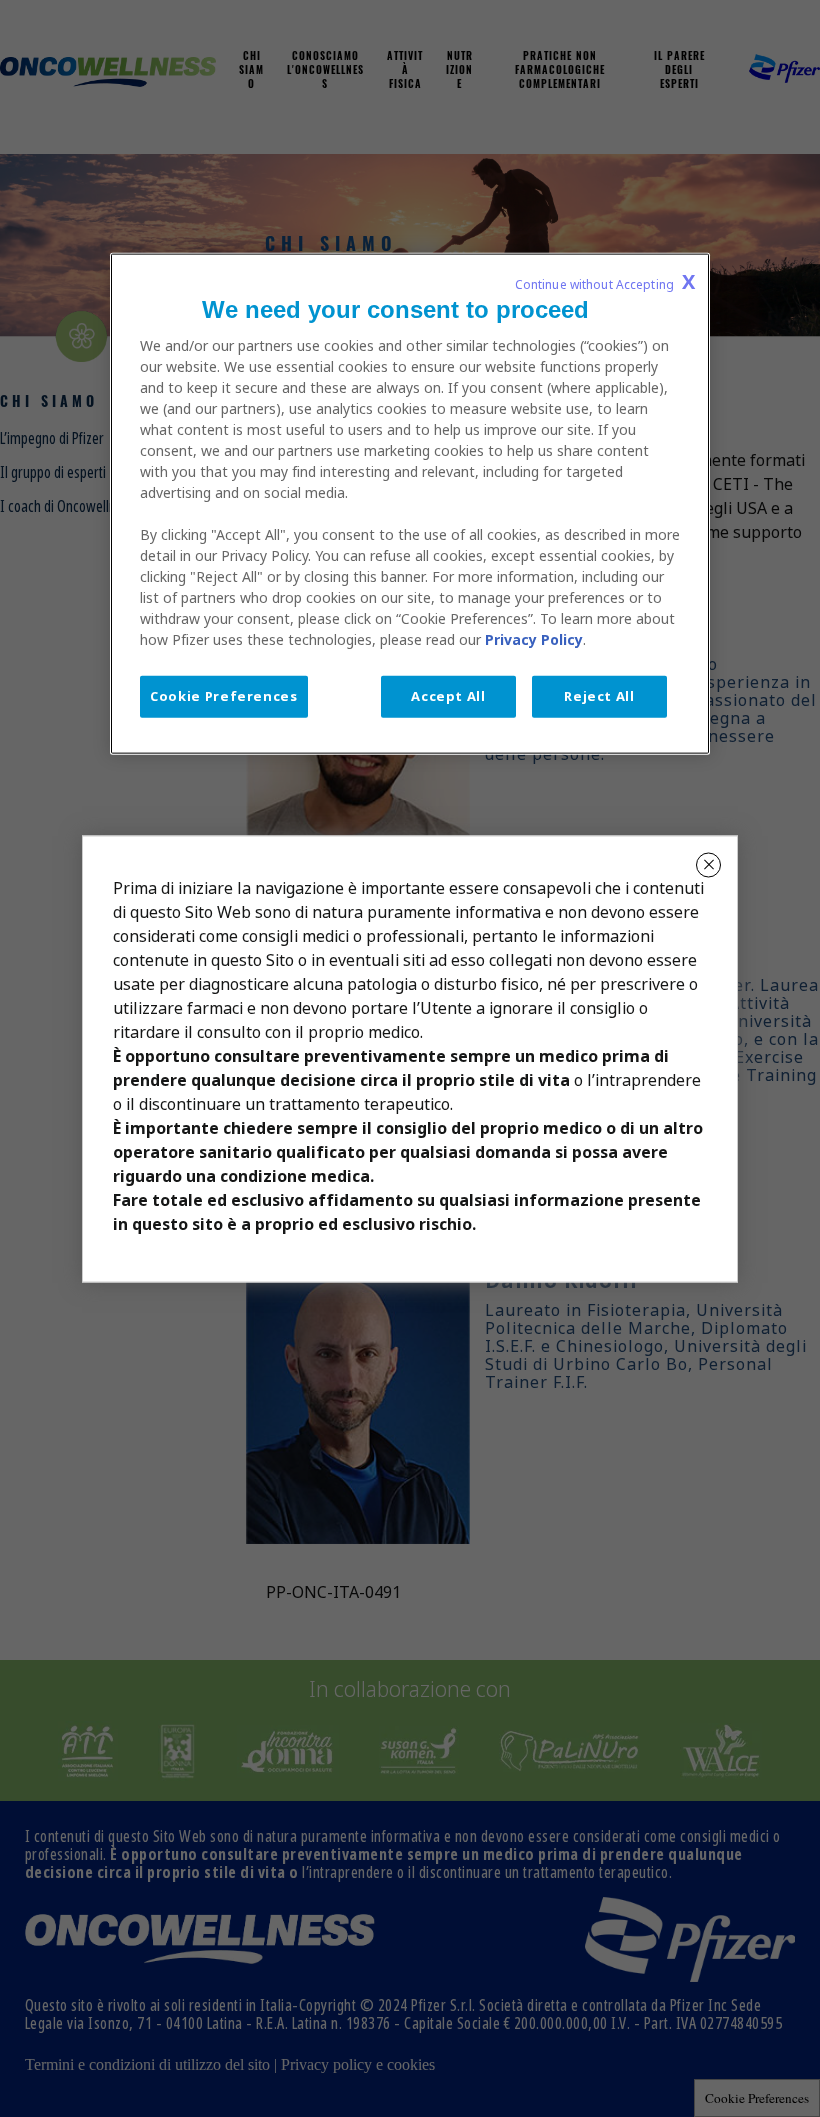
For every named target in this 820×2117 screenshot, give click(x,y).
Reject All (599, 696)
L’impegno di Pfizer (52, 438)
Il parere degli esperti (679, 71)
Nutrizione (459, 71)
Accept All (448, 696)
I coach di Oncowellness (67, 506)
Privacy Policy (534, 640)
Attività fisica (405, 71)
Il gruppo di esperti (53, 472)
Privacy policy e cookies (358, 2064)
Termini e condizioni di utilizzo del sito (147, 2064)
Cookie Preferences (757, 2098)
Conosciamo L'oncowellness (325, 71)
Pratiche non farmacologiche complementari (560, 71)
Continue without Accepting (605, 281)
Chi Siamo (251, 71)
